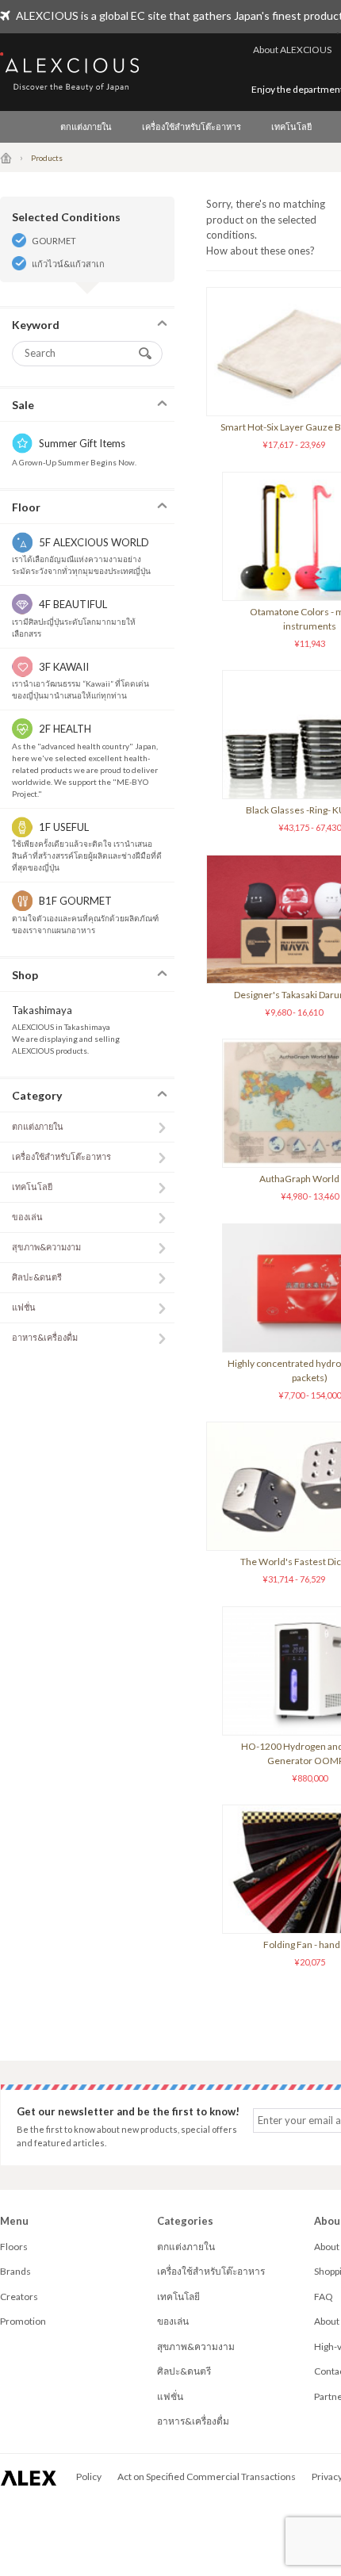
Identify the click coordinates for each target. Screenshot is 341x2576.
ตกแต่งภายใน (86, 126)
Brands (15, 2271)
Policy (89, 2476)
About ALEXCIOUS (292, 50)
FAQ (324, 2297)
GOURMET (54, 241)
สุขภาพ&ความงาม (46, 1247)
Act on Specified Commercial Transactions (207, 2476)
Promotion (23, 2321)
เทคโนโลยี (291, 126)
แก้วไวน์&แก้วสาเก (68, 264)
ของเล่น (27, 1217)
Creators (19, 2297)
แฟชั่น (24, 1307)
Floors (14, 2247)
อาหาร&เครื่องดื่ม (45, 1337)
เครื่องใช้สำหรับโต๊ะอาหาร (192, 126)
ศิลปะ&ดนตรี (37, 1277)
